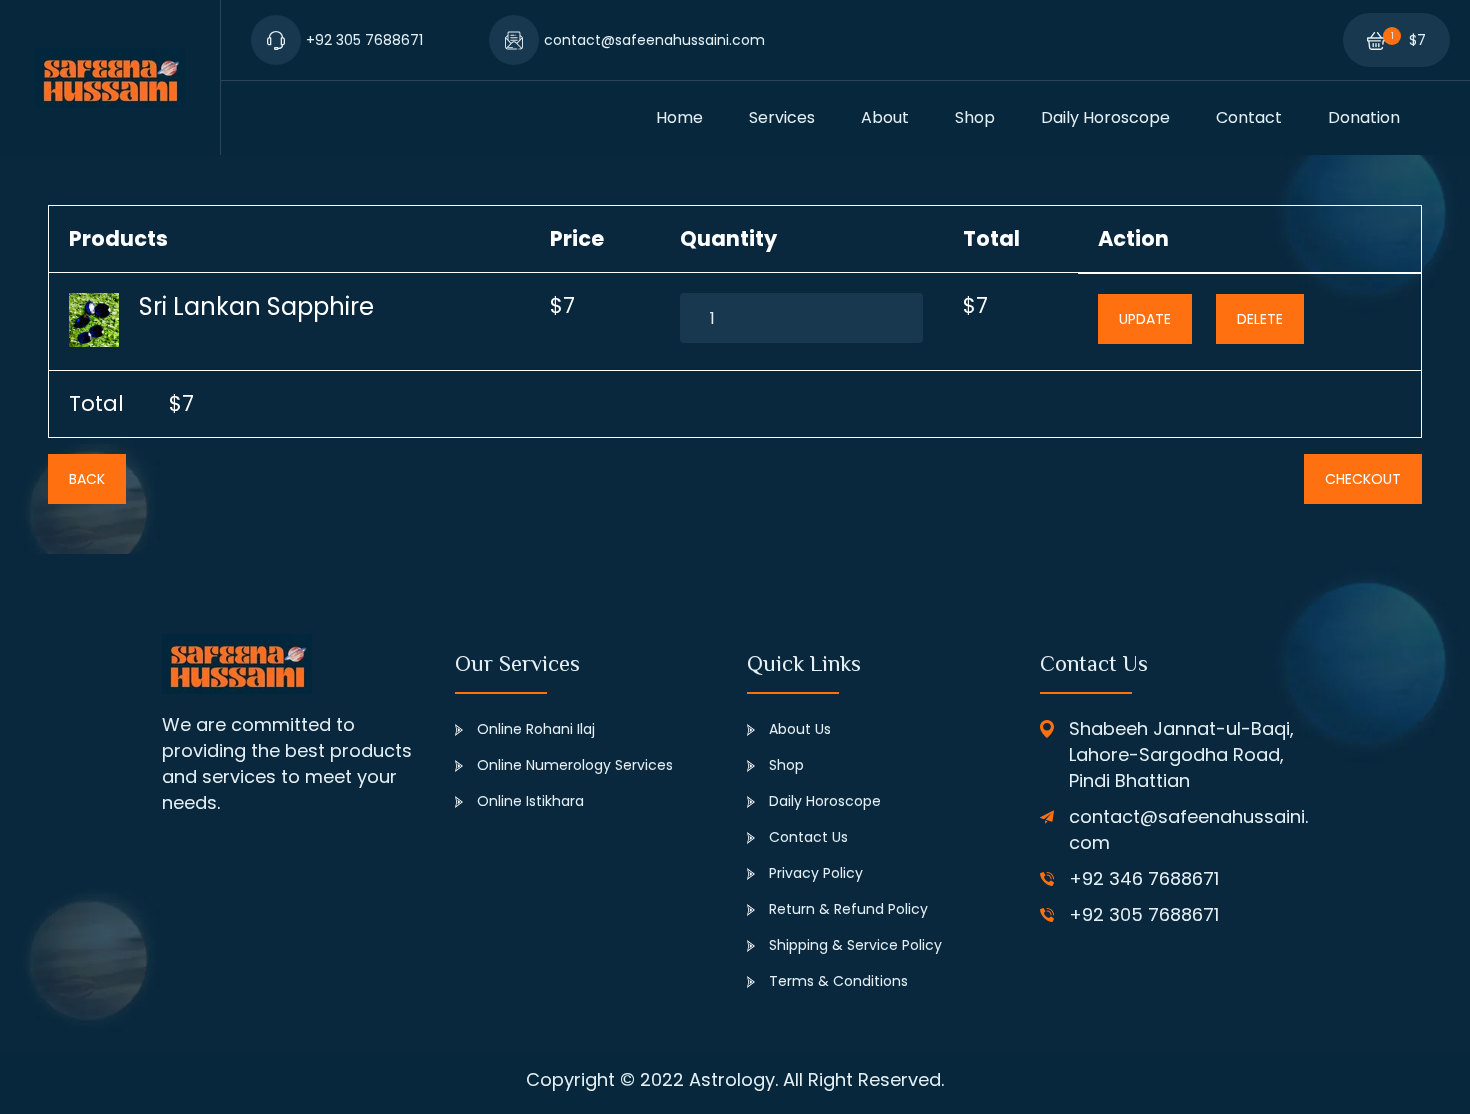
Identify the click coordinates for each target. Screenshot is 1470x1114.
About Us (798, 729)
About (885, 117)
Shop (975, 117)
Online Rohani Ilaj (534, 729)
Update (1145, 319)
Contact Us (806, 837)
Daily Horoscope (1105, 117)
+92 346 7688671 (1144, 878)
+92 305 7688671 (1144, 914)
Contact (1249, 117)
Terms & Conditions (838, 981)
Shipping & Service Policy (855, 945)
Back (87, 479)
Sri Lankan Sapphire (256, 306)
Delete (1260, 319)
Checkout (1363, 479)
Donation (1364, 117)
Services (782, 117)
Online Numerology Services (573, 765)
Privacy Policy (816, 873)
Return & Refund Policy (848, 909)
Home (679, 117)
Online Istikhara (528, 801)
